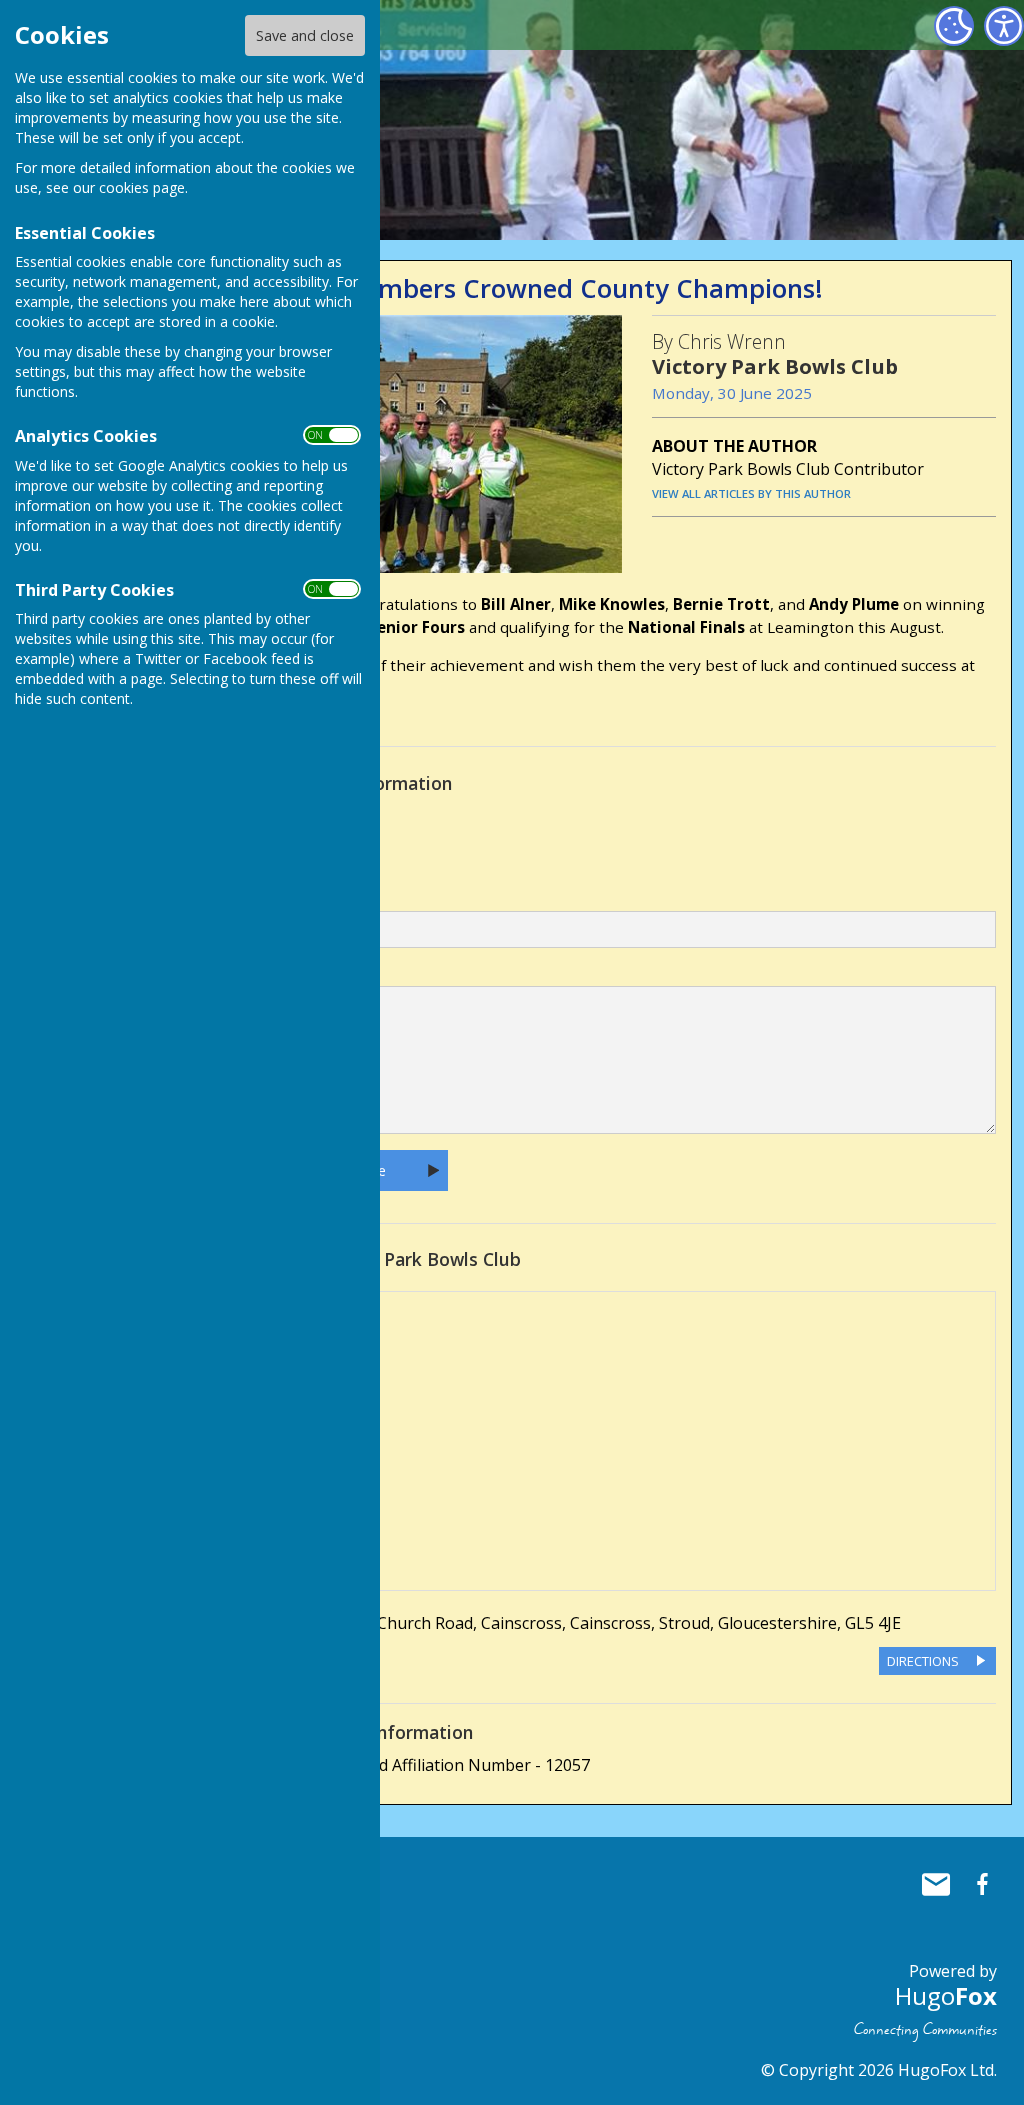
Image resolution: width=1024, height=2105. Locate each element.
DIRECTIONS (923, 1661)
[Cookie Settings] (954, 26)
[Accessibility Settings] (1004, 26)
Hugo (946, 1995)
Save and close (305, 35)
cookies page (142, 187)
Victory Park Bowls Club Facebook (982, 1884)
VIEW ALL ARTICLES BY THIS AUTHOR (751, 493)
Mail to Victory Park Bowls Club (936, 1884)
